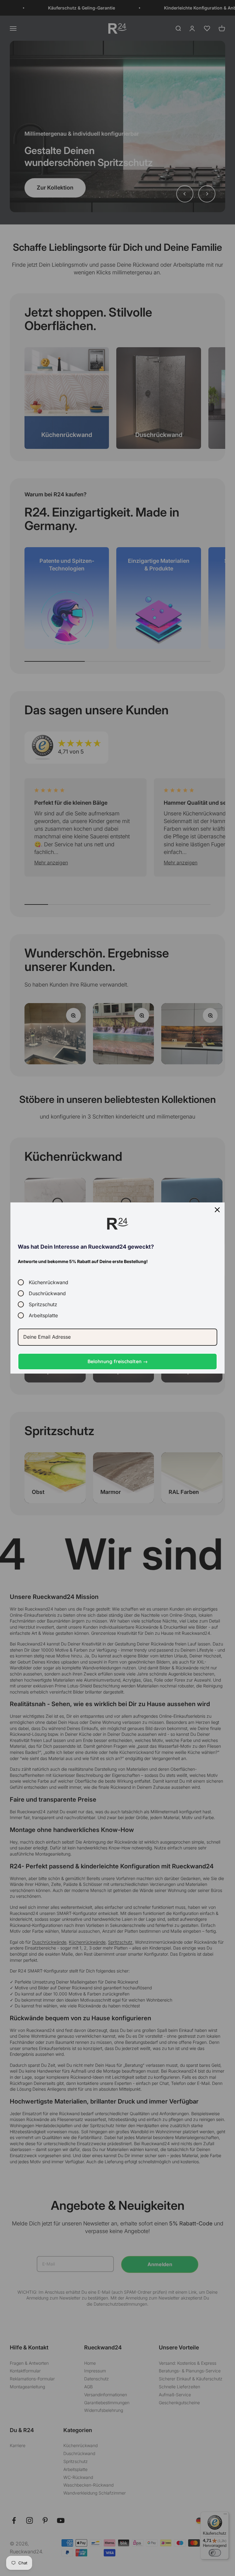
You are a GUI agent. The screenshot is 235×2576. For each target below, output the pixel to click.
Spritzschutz (43, 1304)
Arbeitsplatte (43, 1315)
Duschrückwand (47, 1293)
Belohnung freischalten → (118, 1361)
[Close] (217, 1210)
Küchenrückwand (48, 1282)
